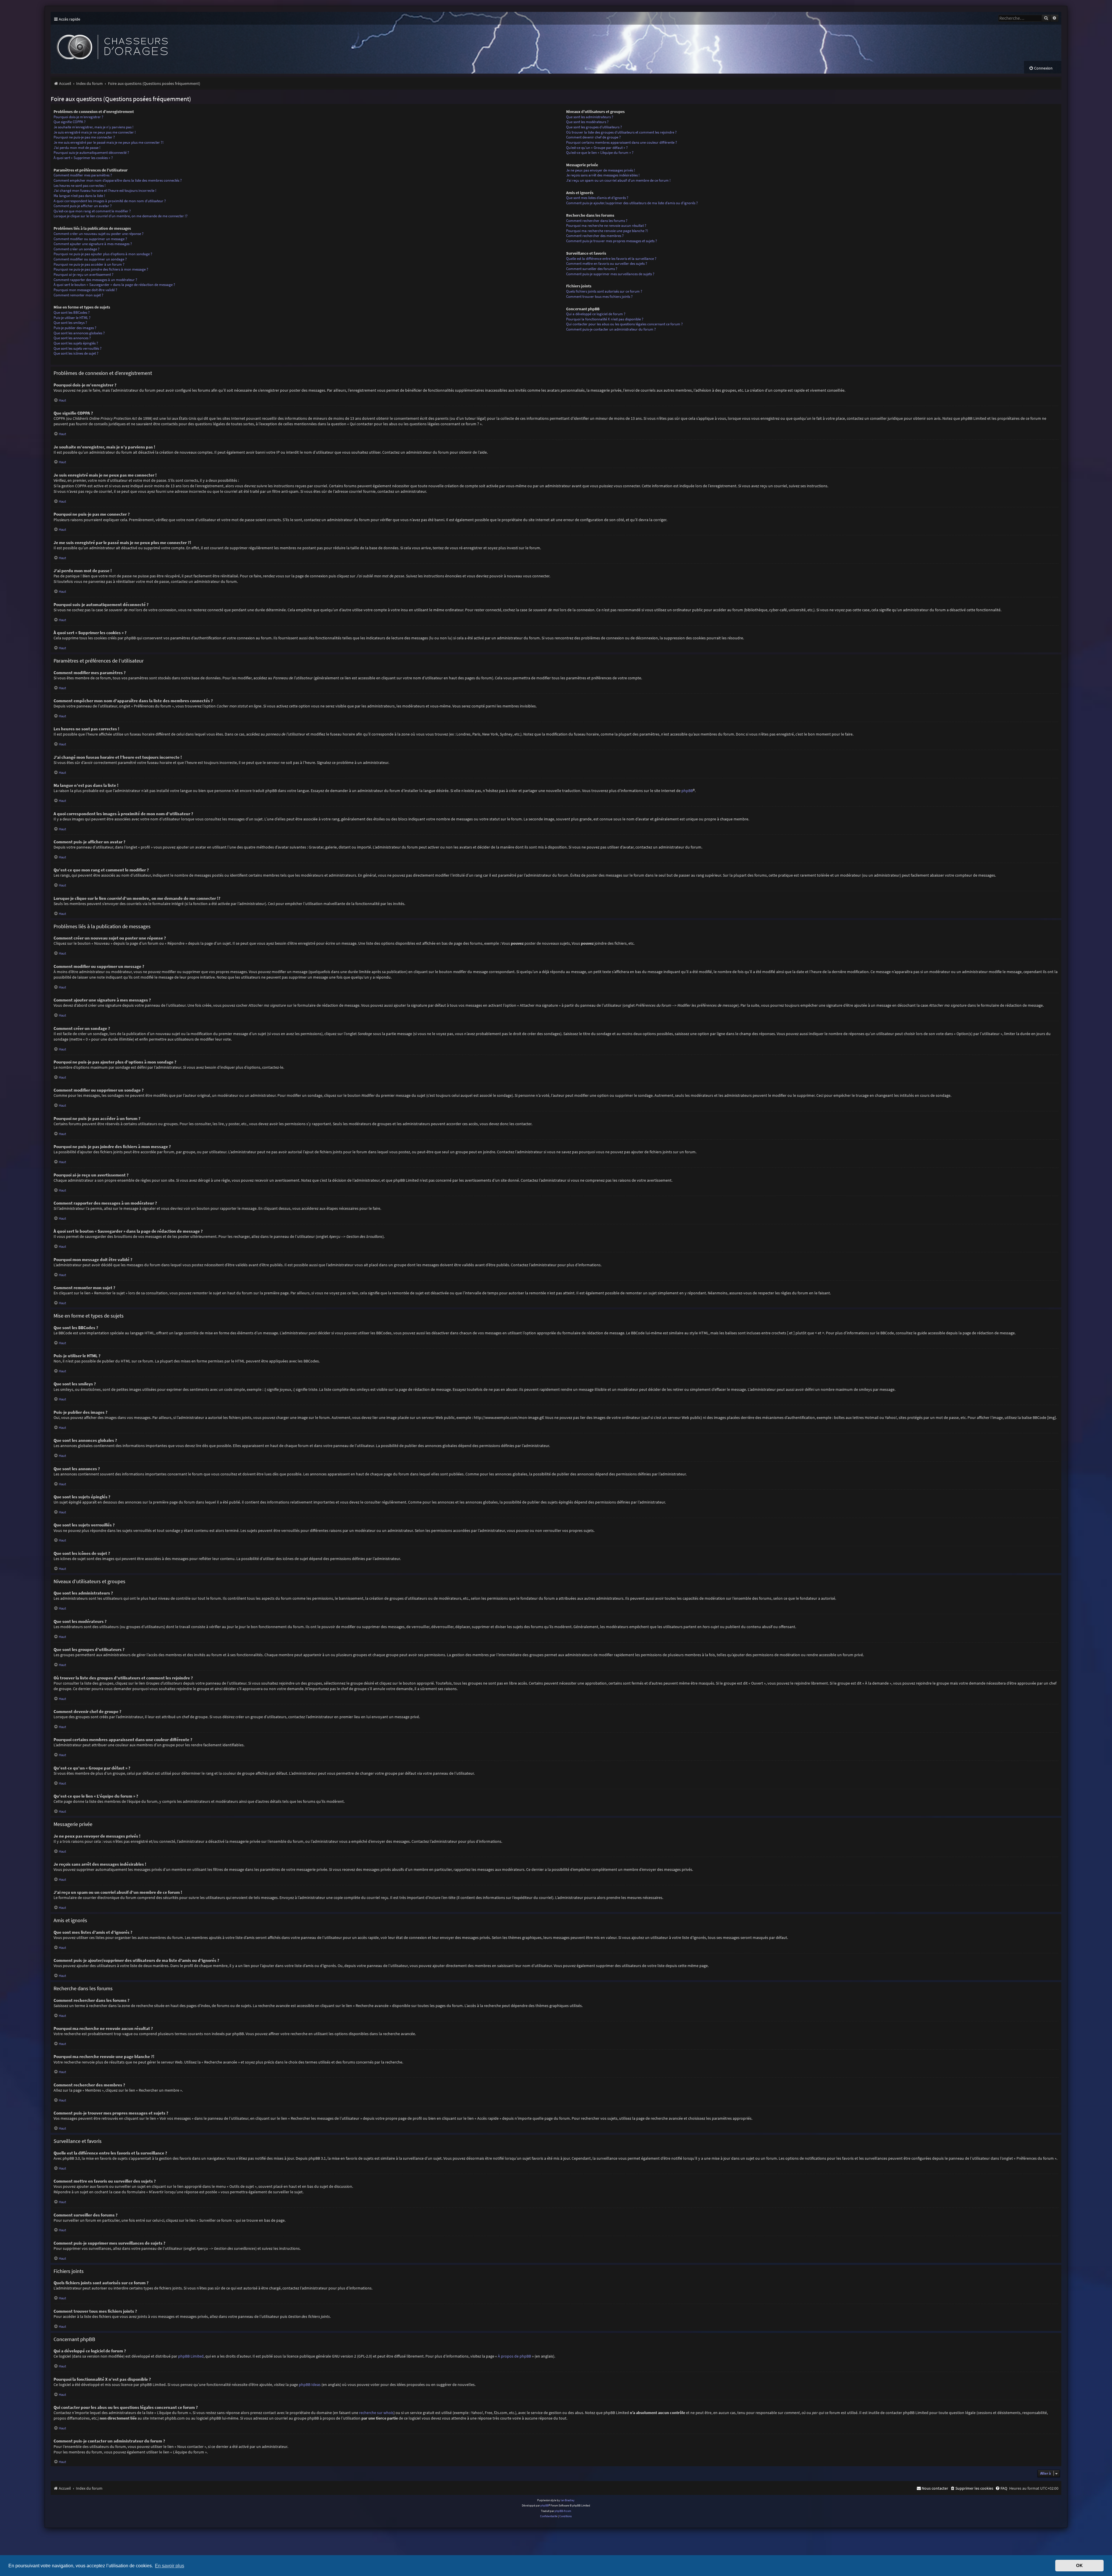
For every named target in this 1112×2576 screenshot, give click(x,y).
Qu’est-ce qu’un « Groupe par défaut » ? (597, 148)
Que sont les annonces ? (72, 338)
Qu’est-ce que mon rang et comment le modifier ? (92, 211)
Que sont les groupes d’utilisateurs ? (594, 127)
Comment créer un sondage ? (77, 249)
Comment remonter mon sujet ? (78, 295)
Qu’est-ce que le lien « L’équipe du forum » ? (600, 153)
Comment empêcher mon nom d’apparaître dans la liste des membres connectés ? (118, 180)
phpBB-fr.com (563, 2511)
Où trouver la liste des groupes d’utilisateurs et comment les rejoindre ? (621, 132)
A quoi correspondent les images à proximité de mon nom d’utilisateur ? (110, 201)
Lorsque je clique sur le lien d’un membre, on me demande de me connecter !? (121, 216)
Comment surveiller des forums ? (592, 269)
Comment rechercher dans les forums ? (597, 221)
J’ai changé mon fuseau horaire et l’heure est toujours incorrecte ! (105, 190)
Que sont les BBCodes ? (72, 312)
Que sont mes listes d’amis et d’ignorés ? (597, 198)
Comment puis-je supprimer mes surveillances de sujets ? (610, 274)
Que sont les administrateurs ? (590, 117)
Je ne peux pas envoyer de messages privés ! (601, 170)
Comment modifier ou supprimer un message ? (90, 239)
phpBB (687, 791)
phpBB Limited (191, 2356)
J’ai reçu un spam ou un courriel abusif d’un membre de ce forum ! (618, 180)
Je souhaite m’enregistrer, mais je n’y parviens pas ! (94, 127)
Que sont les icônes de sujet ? (76, 353)
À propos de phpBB (514, 2356)
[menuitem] (1041, 68)
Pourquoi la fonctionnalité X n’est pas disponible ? (605, 319)
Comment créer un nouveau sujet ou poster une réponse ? (99, 234)
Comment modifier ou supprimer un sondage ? (90, 259)
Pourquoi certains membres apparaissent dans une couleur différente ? (622, 142)
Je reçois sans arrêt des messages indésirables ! (603, 175)
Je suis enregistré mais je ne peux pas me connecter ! (95, 132)
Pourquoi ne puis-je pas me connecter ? (84, 137)
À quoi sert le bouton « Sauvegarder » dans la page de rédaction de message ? (114, 285)
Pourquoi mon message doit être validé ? (85, 290)
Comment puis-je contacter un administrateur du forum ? (611, 329)
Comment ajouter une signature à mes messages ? (93, 244)
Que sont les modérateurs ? (587, 122)
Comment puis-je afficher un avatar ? (83, 206)
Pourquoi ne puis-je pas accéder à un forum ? (89, 264)
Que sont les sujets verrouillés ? (78, 348)
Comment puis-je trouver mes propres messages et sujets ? (612, 241)
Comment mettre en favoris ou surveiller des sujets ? (607, 263)
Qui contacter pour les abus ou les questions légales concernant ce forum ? (624, 324)
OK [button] (1079, 2566)
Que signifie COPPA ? (70, 122)
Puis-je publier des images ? (75, 328)
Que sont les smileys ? (70, 323)
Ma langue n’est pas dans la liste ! (79, 196)
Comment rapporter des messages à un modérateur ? (95, 280)
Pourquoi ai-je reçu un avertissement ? (84, 274)
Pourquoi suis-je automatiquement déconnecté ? (91, 153)
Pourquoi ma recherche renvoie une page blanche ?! (607, 231)
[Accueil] (158, 43)
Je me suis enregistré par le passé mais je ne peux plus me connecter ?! (109, 142)
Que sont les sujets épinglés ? (76, 343)
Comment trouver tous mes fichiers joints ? (599, 297)
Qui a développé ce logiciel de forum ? (596, 314)
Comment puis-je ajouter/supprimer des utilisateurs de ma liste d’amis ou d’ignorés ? (632, 203)
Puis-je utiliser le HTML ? (72, 318)
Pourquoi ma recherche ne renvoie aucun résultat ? (606, 226)
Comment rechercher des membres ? (595, 236)
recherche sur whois (376, 2413)
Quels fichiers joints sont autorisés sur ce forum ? (604, 291)
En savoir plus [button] (170, 2566)
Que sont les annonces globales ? (79, 333)
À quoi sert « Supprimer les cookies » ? (83, 158)
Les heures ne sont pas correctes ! (80, 186)
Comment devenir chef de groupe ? (594, 137)
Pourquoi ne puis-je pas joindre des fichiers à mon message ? (101, 269)
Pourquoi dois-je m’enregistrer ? (78, 117)
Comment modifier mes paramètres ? (83, 175)
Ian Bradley (568, 2500)
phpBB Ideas (310, 2385)
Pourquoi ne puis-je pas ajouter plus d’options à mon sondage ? (103, 254)
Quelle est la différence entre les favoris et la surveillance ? (611, 259)
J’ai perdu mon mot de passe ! (77, 148)
